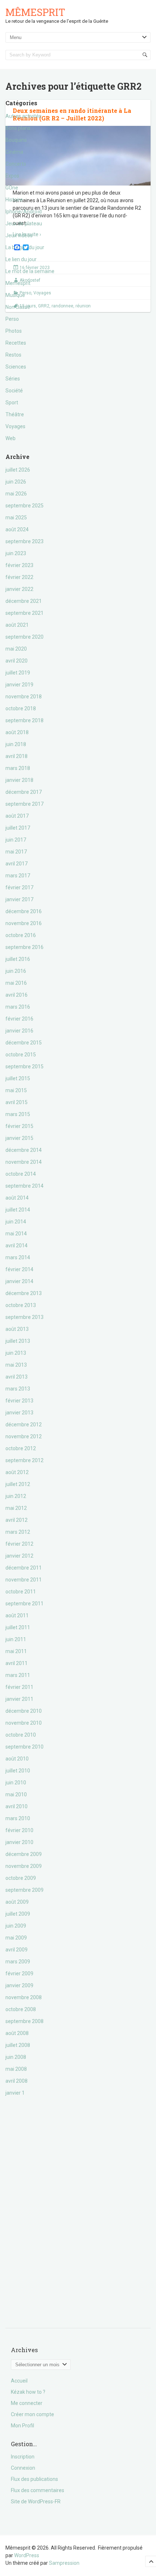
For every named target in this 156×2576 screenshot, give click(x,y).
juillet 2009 (18, 1914)
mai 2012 (16, 1508)
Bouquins (16, 140)
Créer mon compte (32, 2414)
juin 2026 (16, 482)
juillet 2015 (18, 1078)
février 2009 (19, 1973)
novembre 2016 (24, 923)
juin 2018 (16, 744)
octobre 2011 (21, 1592)
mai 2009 (16, 1938)
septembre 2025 (24, 506)
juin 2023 (16, 553)
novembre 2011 (24, 1580)
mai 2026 (16, 494)
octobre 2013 (21, 1305)
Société (14, 391)
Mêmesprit (35, 12)
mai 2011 (16, 1651)
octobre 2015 (21, 1055)
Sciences (16, 367)
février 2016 (19, 1019)
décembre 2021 (24, 601)
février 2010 (19, 1830)
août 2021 (17, 625)
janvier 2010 (19, 1842)
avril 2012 (17, 1520)
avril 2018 (17, 756)
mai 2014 (16, 1234)
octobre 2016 (21, 935)
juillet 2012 (18, 1484)
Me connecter (27, 2403)
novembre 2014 (24, 1162)
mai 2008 (16, 2069)
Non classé (18, 307)
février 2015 (19, 1126)
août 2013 (17, 1329)
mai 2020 (16, 649)
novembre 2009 (24, 1866)
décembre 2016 (24, 911)
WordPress (27, 2555)
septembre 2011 (24, 1604)
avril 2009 (17, 1950)
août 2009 (17, 1902)
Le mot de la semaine (30, 271)
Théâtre (15, 414)
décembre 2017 (24, 792)
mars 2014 (18, 1257)
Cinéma (14, 152)
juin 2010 (16, 1783)
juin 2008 (16, 2057)
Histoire (14, 200)
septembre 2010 (24, 1747)
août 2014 (17, 1198)
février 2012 (19, 1544)
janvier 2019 (19, 685)
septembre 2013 (24, 1317)
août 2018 (17, 732)
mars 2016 (18, 1007)
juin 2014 (16, 1222)
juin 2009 (16, 1926)
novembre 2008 (24, 1997)
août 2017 (17, 816)
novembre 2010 (24, 1723)
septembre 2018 (24, 720)
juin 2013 (16, 1353)
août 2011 (17, 1615)
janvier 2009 (19, 1985)
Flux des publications (34, 2479)
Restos (13, 355)
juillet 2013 (18, 1341)
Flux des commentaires (38, 2490)
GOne (12, 188)
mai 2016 (16, 983)
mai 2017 (16, 852)
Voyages (15, 426)
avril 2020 (17, 661)
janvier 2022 (19, 589)
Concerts (16, 164)
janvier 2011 (19, 1699)
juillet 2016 (18, 959)
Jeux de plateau (24, 223)
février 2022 (19, 577)
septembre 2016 (24, 947)
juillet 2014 (18, 1210)
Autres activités (23, 116)
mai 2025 (16, 518)
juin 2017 (16, 840)
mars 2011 (18, 1675)
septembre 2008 (24, 2021)
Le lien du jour (21, 259)
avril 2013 (17, 1377)
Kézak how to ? (28, 2392)
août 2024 (17, 529)
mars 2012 (18, 1532)
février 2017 (19, 887)
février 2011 (19, 1687)
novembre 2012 (24, 1436)
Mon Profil (22, 2426)
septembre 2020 (24, 637)
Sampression (64, 2563)
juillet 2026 (18, 470)
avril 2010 (17, 1806)
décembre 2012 (24, 1425)
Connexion (23, 2468)
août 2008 (17, 2033)
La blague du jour (25, 247)
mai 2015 (16, 1090)
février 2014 (19, 1269)
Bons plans (18, 128)
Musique (15, 295)
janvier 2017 (19, 899)
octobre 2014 (21, 1174)
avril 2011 (17, 1663)
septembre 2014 (24, 1186)
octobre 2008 (21, 2009)
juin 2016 (16, 971)
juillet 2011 (18, 1627)
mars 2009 (18, 1962)
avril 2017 (17, 864)
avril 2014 (17, 1246)
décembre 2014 (24, 1150)
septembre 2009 (24, 1890)
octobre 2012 (21, 1448)
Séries (13, 379)
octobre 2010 (21, 1735)
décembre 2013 (24, 1293)
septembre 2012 (24, 1460)
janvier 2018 (19, 780)
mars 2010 (18, 1818)
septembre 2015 (24, 1066)
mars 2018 (18, 768)
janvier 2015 (19, 1138)
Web (11, 438)
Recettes (16, 343)
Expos (12, 176)
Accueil (19, 2381)
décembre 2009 (24, 1854)
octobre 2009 (21, 1878)
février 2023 (19, 565)
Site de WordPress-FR (36, 2502)
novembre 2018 (24, 697)
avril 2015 (17, 1102)
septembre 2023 (24, 541)
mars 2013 (18, 1389)
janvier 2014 (19, 1281)
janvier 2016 (19, 1031)
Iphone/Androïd (24, 212)
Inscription (23, 2457)
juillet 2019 (18, 673)
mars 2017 (18, 876)
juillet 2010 (18, 1771)
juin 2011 (16, 1639)
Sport (12, 403)
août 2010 (17, 1759)
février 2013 (19, 1401)
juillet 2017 (18, 828)
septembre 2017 (24, 804)
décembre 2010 (24, 1711)
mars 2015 (18, 1114)
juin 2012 (16, 1496)
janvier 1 (15, 2093)
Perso (12, 319)
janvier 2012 (19, 1556)
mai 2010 (16, 1794)
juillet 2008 (18, 2045)
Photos (14, 331)
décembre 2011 (24, 1568)
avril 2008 (17, 2081)
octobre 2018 (21, 708)
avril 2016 (17, 995)
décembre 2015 (24, 1043)
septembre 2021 (24, 613)
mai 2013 (16, 1365)
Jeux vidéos (19, 235)
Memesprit (18, 283)
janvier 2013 (19, 1413)
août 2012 (17, 1472)
